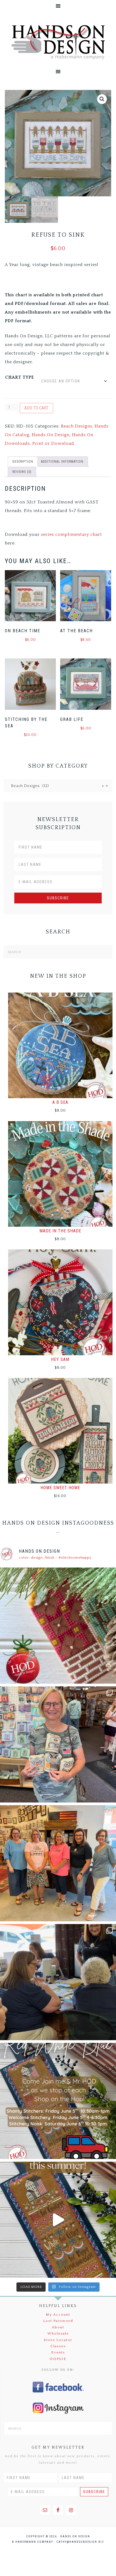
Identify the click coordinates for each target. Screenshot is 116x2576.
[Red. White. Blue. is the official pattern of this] (58, 2220)
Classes (58, 2346)
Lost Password (58, 2321)
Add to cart (36, 408)
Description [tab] (23, 462)
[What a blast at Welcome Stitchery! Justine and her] (58, 1863)
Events (58, 2352)
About (58, 2327)
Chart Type (20, 377)
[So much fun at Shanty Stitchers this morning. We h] (58, 1982)
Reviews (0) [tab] (22, 472)
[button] (102, 99)
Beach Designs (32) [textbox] (56, 786)
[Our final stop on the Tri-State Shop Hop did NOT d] (58, 1744)
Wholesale (58, 2333)
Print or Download (53, 443)
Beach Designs (77, 426)
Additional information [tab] (62, 462)
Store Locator (58, 2340)
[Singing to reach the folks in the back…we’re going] (58, 2101)
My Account (58, 2315)
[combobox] (58, 786)
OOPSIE (58, 2359)
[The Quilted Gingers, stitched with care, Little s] (58, 1626)
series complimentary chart (71, 534)
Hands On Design (58, 42)
